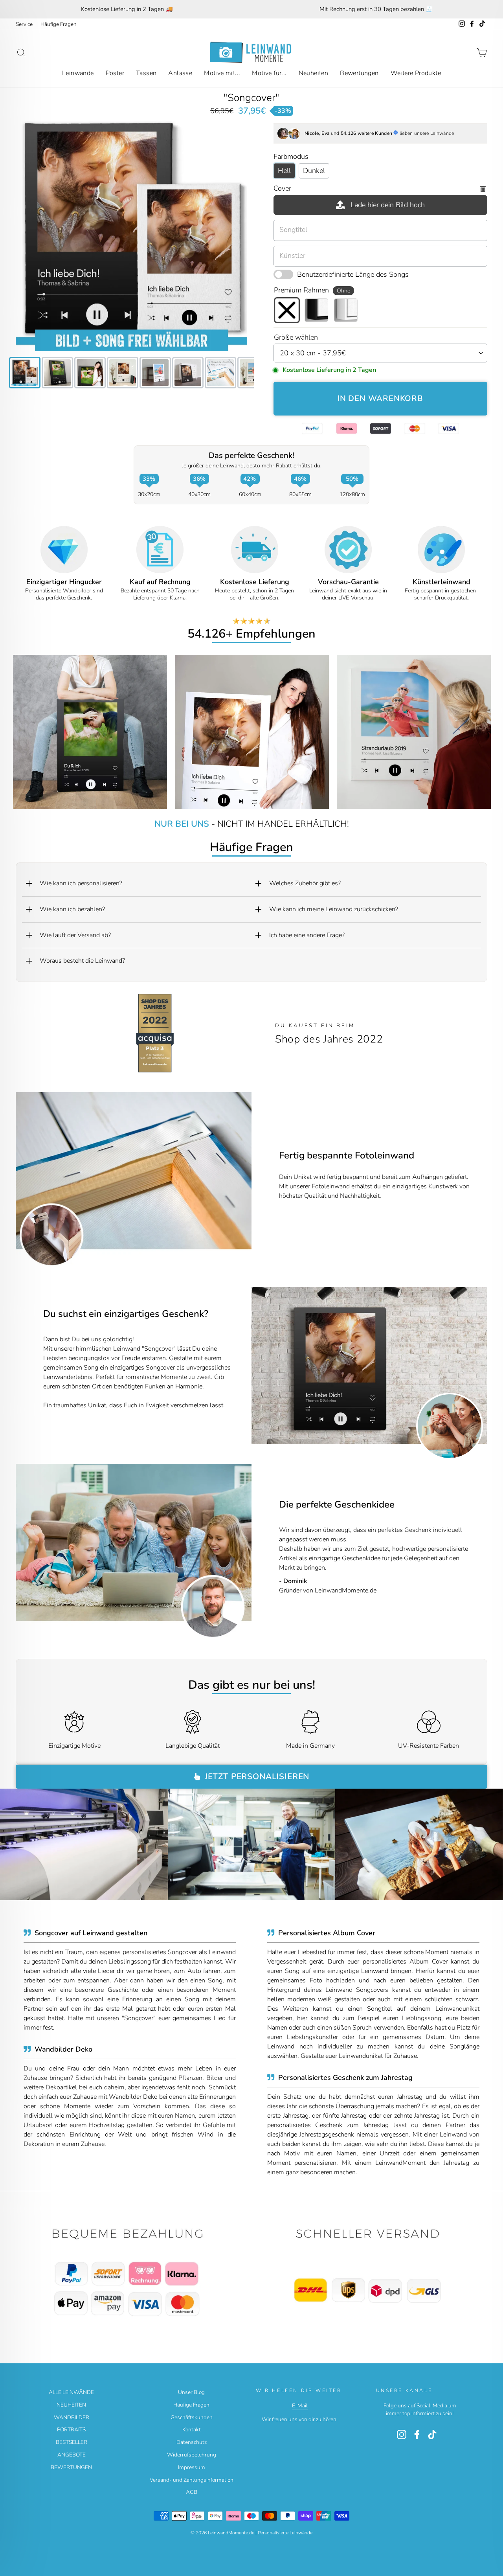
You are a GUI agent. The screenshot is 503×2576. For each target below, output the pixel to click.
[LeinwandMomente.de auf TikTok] (432, 2434)
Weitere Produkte (416, 73)
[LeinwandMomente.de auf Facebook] (417, 2434)
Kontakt (192, 2430)
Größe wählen (296, 337)
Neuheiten (314, 73)
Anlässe (180, 73)
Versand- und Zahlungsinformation (192, 2480)
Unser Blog (191, 2392)
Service (24, 24)
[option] (127, 9)
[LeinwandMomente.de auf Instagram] (402, 2434)
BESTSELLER (72, 2442)
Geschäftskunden (192, 2417)
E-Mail (300, 2406)
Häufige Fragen (59, 24)
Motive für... (269, 73)
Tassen (146, 73)
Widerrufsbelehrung (192, 2455)
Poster (115, 73)
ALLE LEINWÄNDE (71, 2392)
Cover (282, 188)
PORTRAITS (71, 2430)
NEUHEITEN (71, 2405)
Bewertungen (359, 73)
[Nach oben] (131, 2273)
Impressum (192, 2467)
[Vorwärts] (476, 1366)
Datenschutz (192, 2442)
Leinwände (78, 73)
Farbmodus (291, 156)
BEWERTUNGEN (71, 2467)
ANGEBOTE (72, 2455)
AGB (192, 2492)
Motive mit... (222, 73)
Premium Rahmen (312, 290)
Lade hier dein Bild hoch (388, 205)
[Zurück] (263, 1366)
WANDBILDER (72, 2417)
